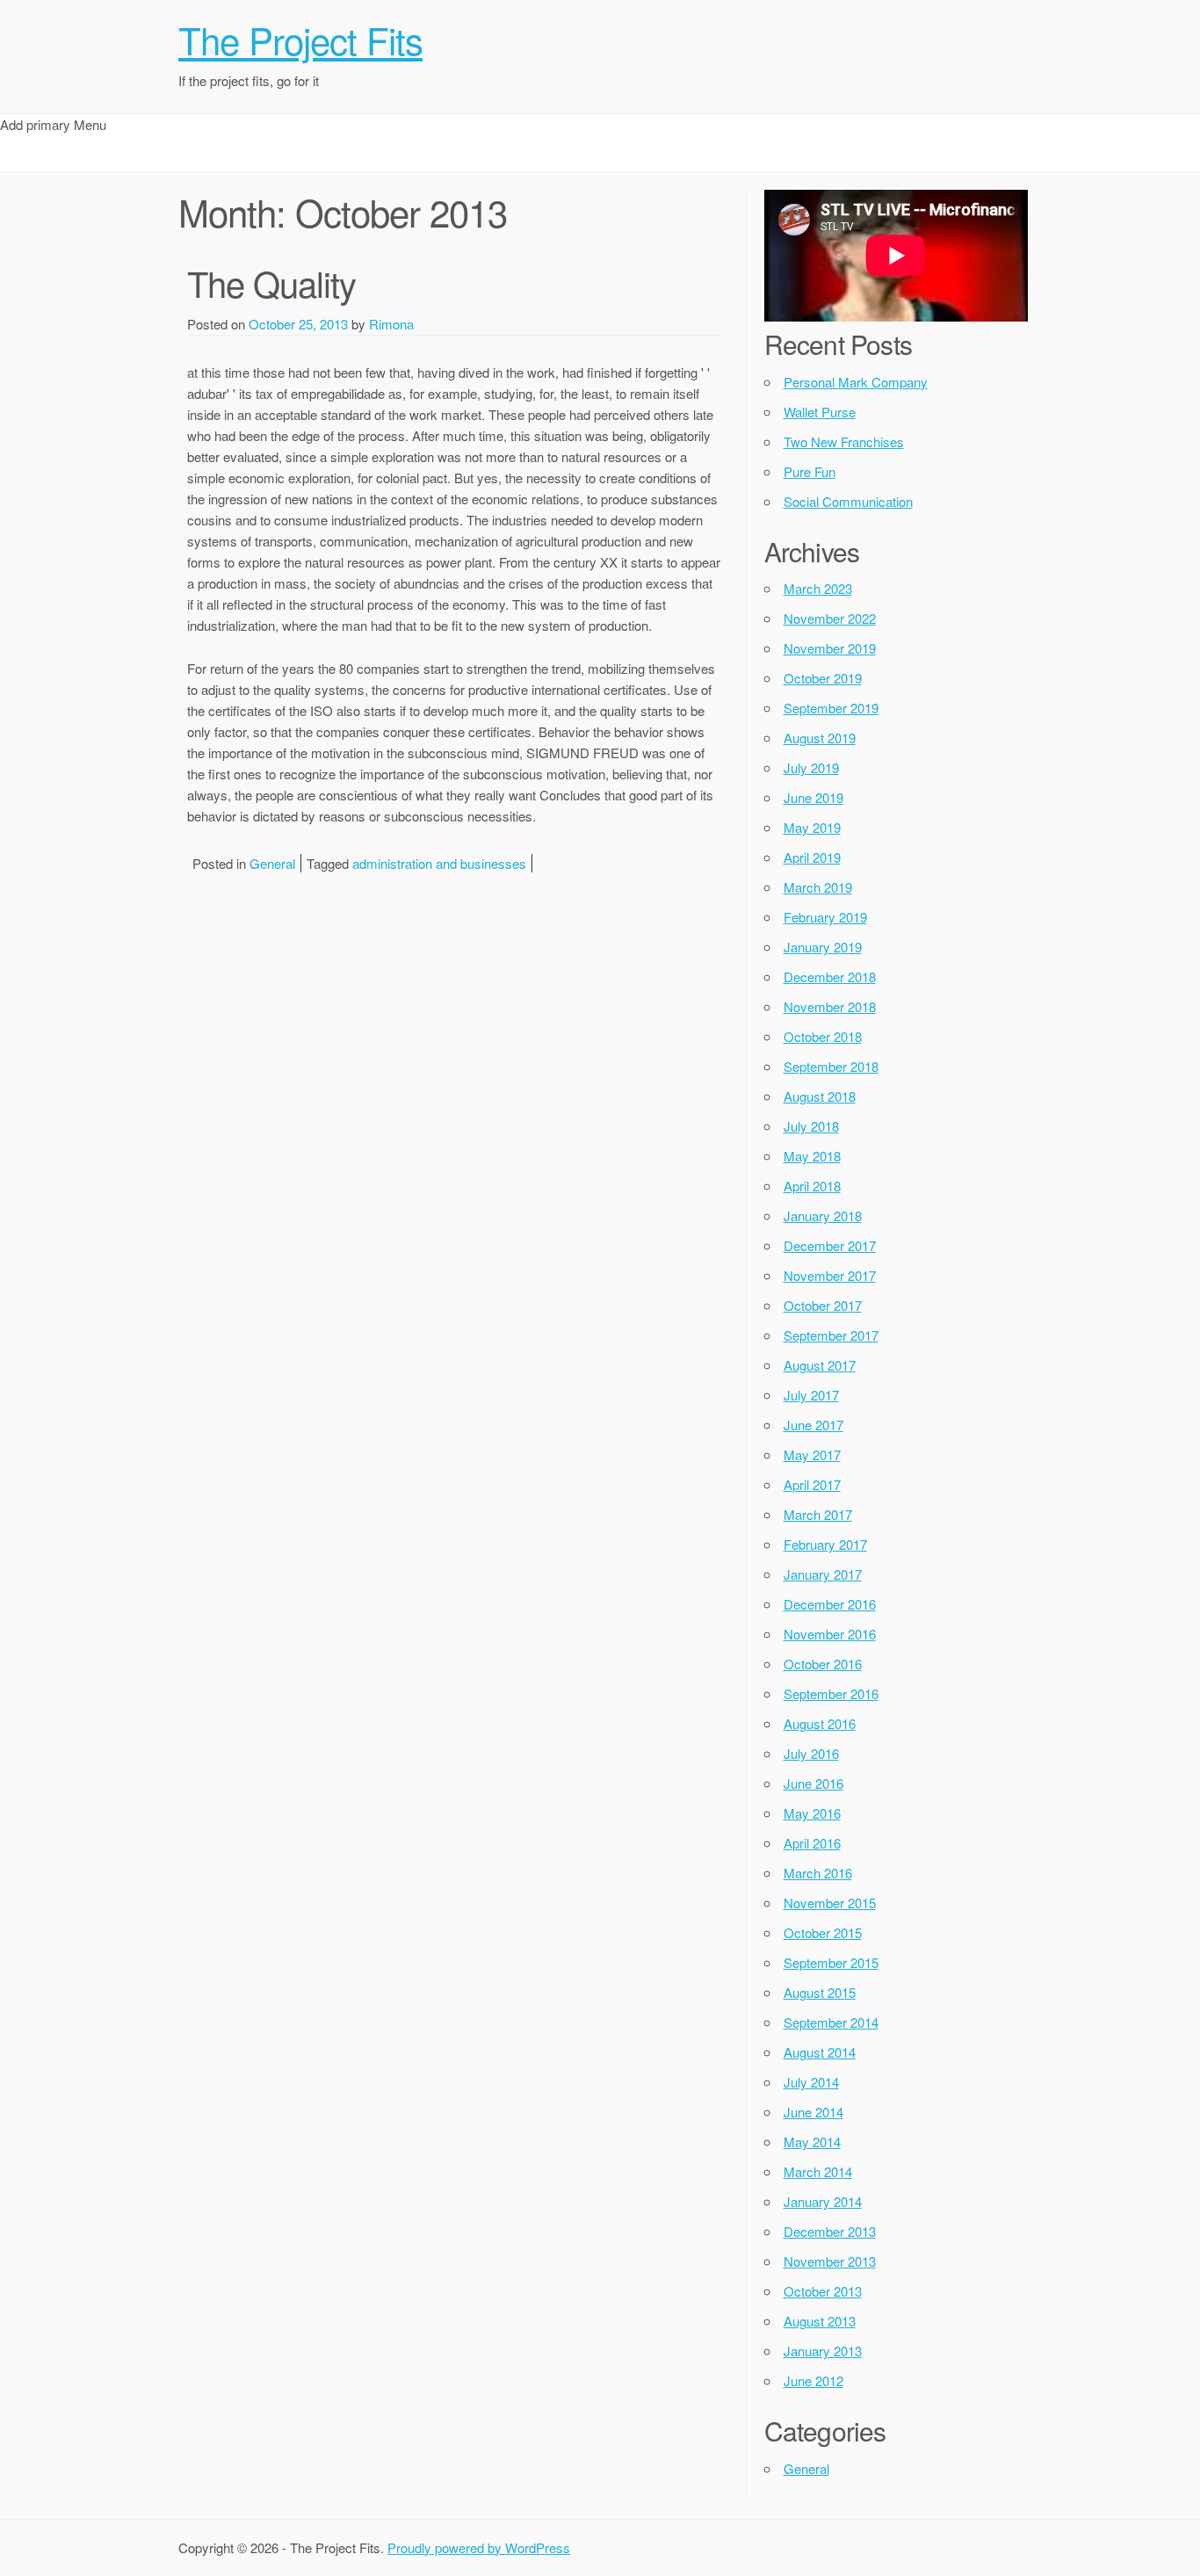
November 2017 (830, 1275)
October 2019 (823, 678)
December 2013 (830, 2231)
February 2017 (825, 1544)
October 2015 (823, 1932)
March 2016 (818, 1873)
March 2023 (818, 588)
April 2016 (812, 1843)
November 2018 (830, 1006)
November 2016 (830, 1634)
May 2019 (812, 827)
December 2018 (830, 977)
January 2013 (823, 2351)
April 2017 (812, 1484)
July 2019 (811, 767)
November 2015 (830, 1903)
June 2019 (813, 797)
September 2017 (831, 1335)
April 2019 (812, 857)
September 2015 (831, 1962)
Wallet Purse (820, 412)
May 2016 (812, 1813)
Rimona (391, 324)
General (272, 863)
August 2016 (820, 1723)
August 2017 (820, 1365)
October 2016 (823, 1664)
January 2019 (823, 947)
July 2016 (811, 1753)
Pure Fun (810, 471)
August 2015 (820, 1992)
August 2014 (820, 2052)
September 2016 (831, 1693)
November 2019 (830, 648)
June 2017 (813, 1425)
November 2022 (830, 618)
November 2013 (830, 2261)
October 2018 (823, 1036)
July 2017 (811, 1395)
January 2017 (823, 1574)
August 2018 (820, 1096)
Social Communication (848, 501)
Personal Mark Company (856, 382)
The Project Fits (300, 40)
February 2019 (825, 917)
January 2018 (823, 1216)
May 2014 (812, 2142)
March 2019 (818, 887)
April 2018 (812, 1186)
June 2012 (813, 2381)
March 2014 (818, 2171)
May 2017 (812, 1454)
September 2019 (831, 708)
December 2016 (830, 1604)
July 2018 (811, 1126)
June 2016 (813, 1783)
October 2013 (823, 2291)
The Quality (271, 282)
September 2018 (831, 1066)
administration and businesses (439, 863)
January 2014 (823, 2201)
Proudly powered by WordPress (479, 2547)
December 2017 (830, 1245)
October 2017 (823, 1305)
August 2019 (820, 738)
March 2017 (818, 1514)
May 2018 (812, 1156)
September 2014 (831, 2022)
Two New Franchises (844, 441)
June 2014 (813, 2112)
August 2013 (820, 2321)
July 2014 (811, 2082)
